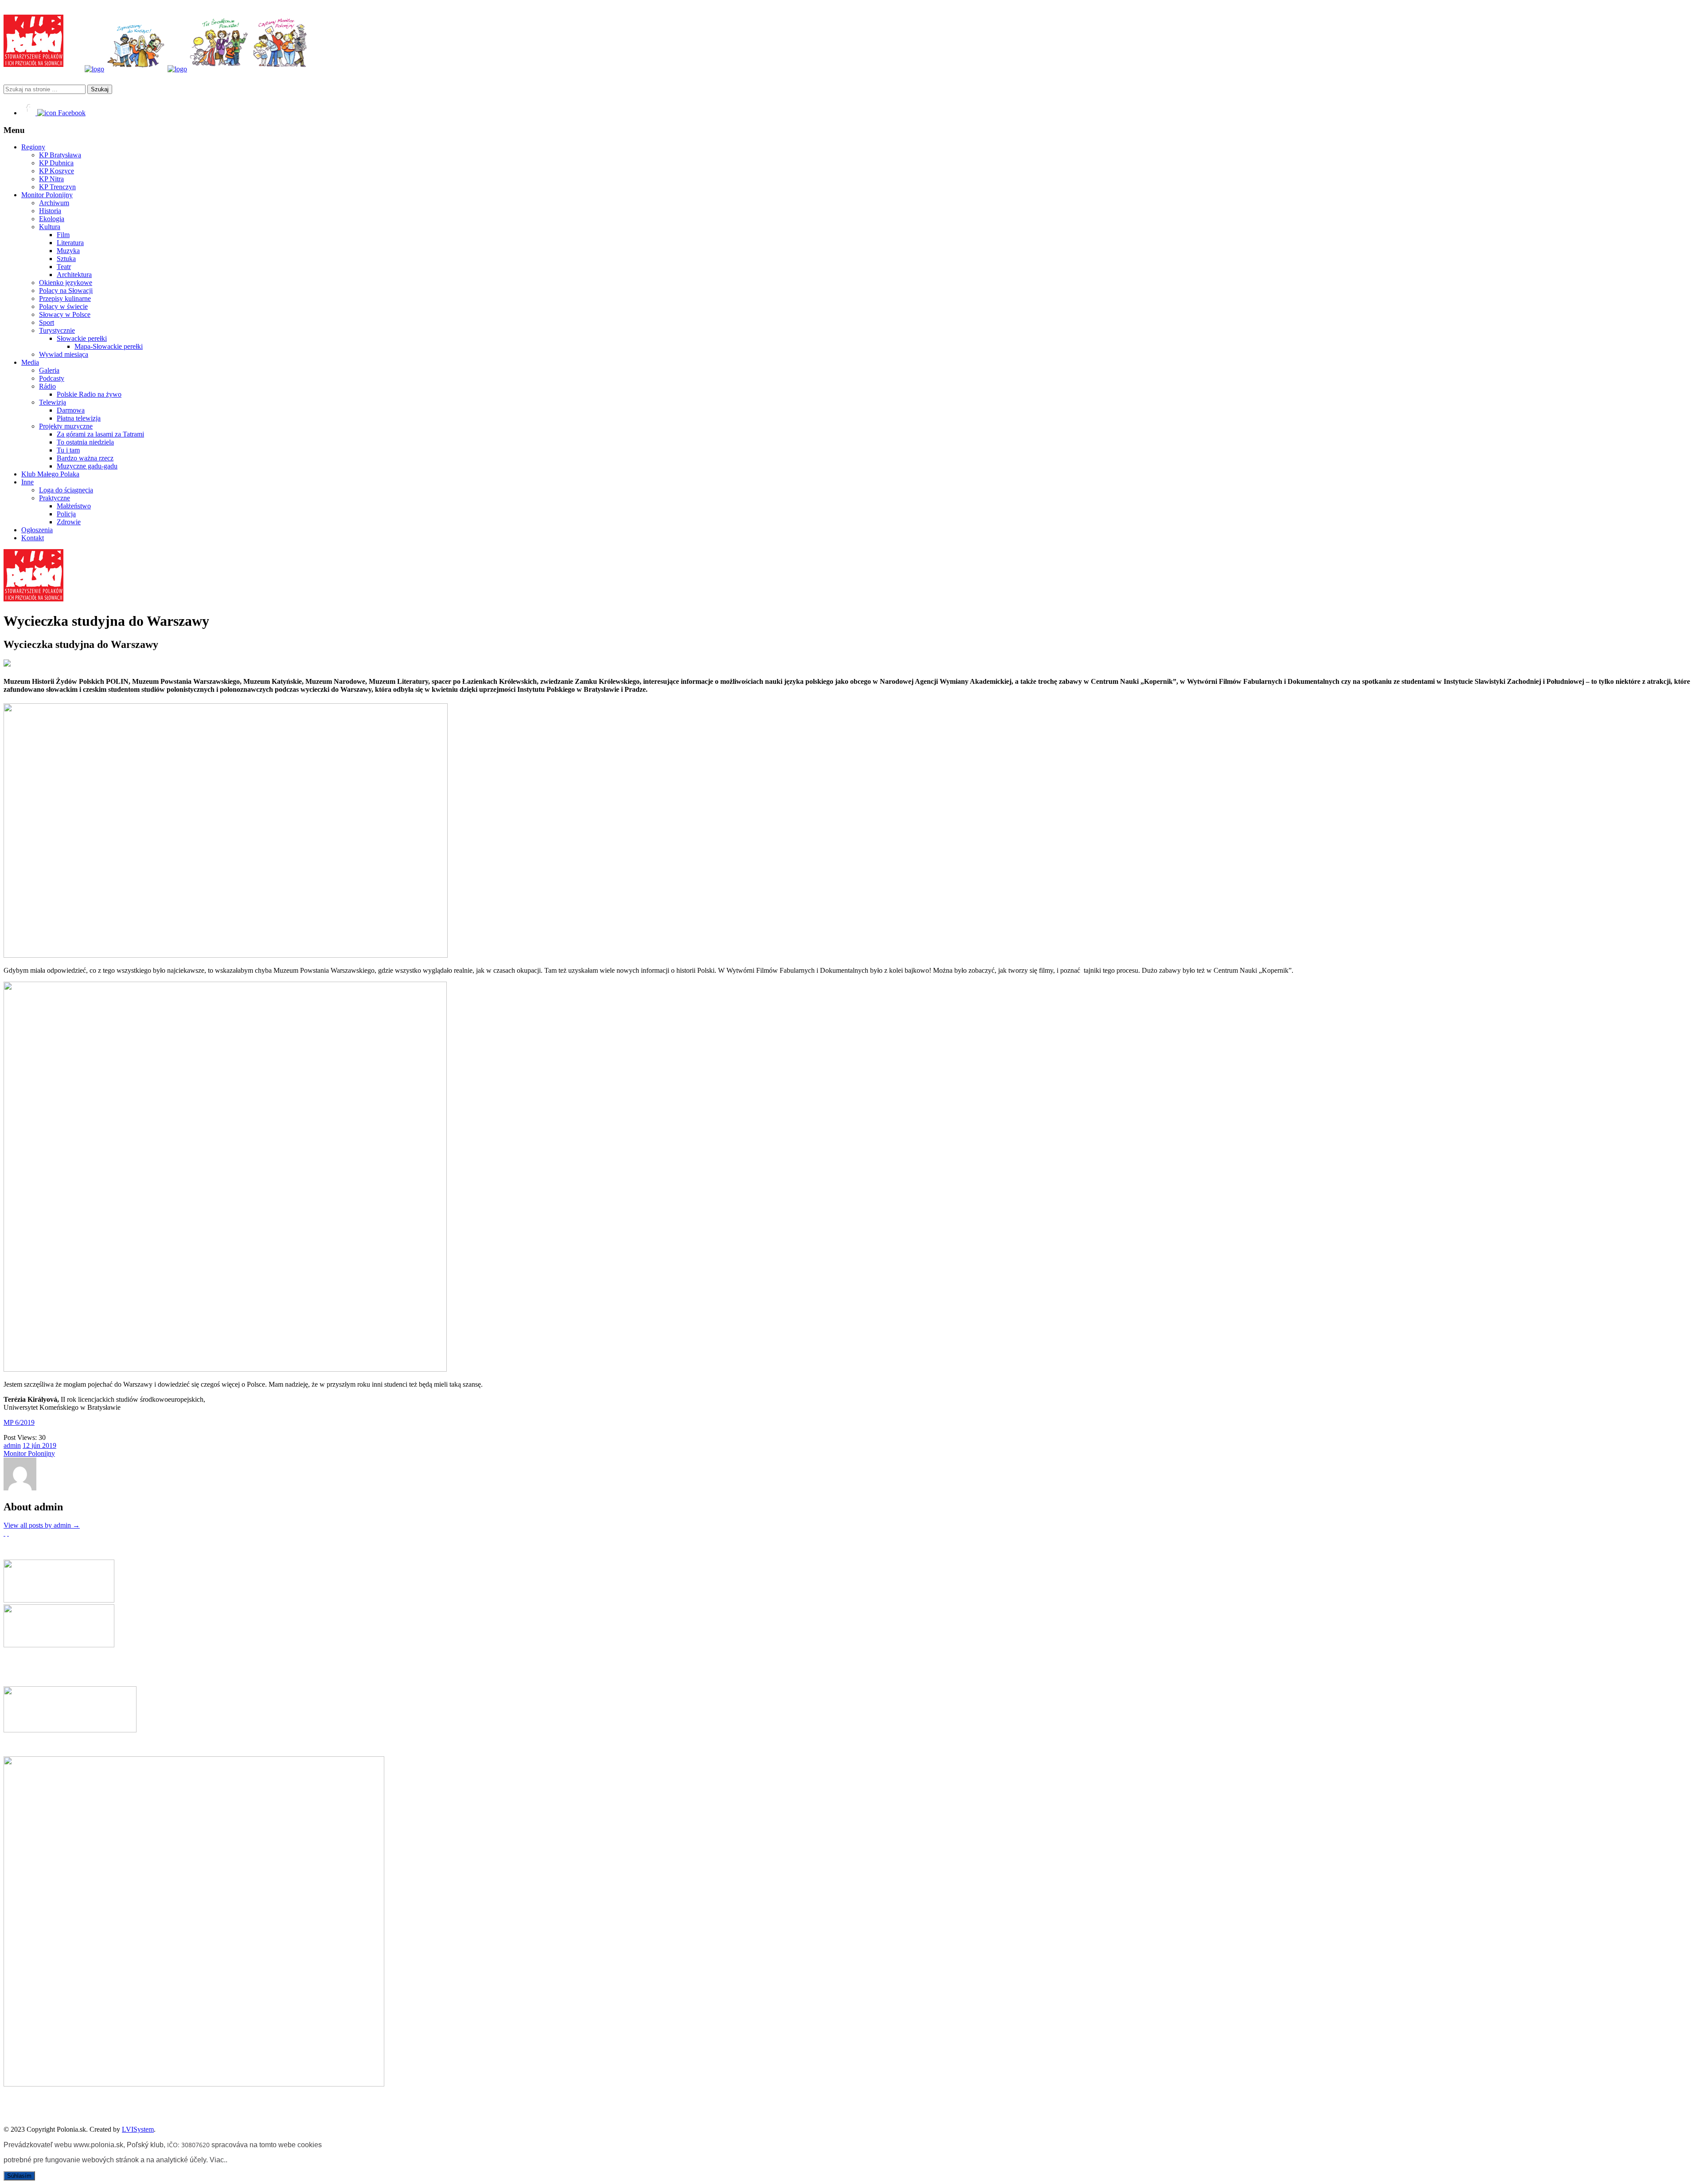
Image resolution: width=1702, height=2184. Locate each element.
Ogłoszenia (37, 530)
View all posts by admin (42, 1525)
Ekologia (52, 219)
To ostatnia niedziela (85, 442)
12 (27, 1445)
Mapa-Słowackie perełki (109, 346)
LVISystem (138, 2129)
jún (37, 1445)
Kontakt (33, 538)
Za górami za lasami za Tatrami (100, 434)
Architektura (74, 275)
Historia (50, 211)
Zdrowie (69, 522)
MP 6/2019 (19, 1422)
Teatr (64, 267)
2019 (49, 1445)
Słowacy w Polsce (65, 314)
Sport (47, 322)
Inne (27, 482)
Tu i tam (68, 450)
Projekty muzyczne (66, 426)
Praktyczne (55, 498)
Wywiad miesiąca (64, 354)
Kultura (50, 227)
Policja (66, 514)
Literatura (70, 243)
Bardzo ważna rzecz (85, 458)
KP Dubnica (56, 163)
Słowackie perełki (82, 338)
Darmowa (71, 410)
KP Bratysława (60, 155)
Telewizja (53, 402)
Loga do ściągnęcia (66, 490)
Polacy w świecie (63, 306)
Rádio (47, 386)
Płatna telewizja (79, 418)
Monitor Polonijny (47, 195)
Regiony (33, 147)
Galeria (49, 370)
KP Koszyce (57, 171)
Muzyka (68, 251)
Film (63, 235)
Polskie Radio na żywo (89, 394)
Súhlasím (19, 2176)
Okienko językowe (66, 283)
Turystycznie (57, 330)
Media (30, 362)
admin (12, 1445)
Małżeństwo (74, 506)
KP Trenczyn (57, 187)
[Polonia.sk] (33, 64)
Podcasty (52, 378)
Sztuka (66, 259)
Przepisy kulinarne (65, 298)
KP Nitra (51, 179)
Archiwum (54, 203)
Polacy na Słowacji (66, 291)
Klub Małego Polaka (50, 474)
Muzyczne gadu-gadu (87, 466)
